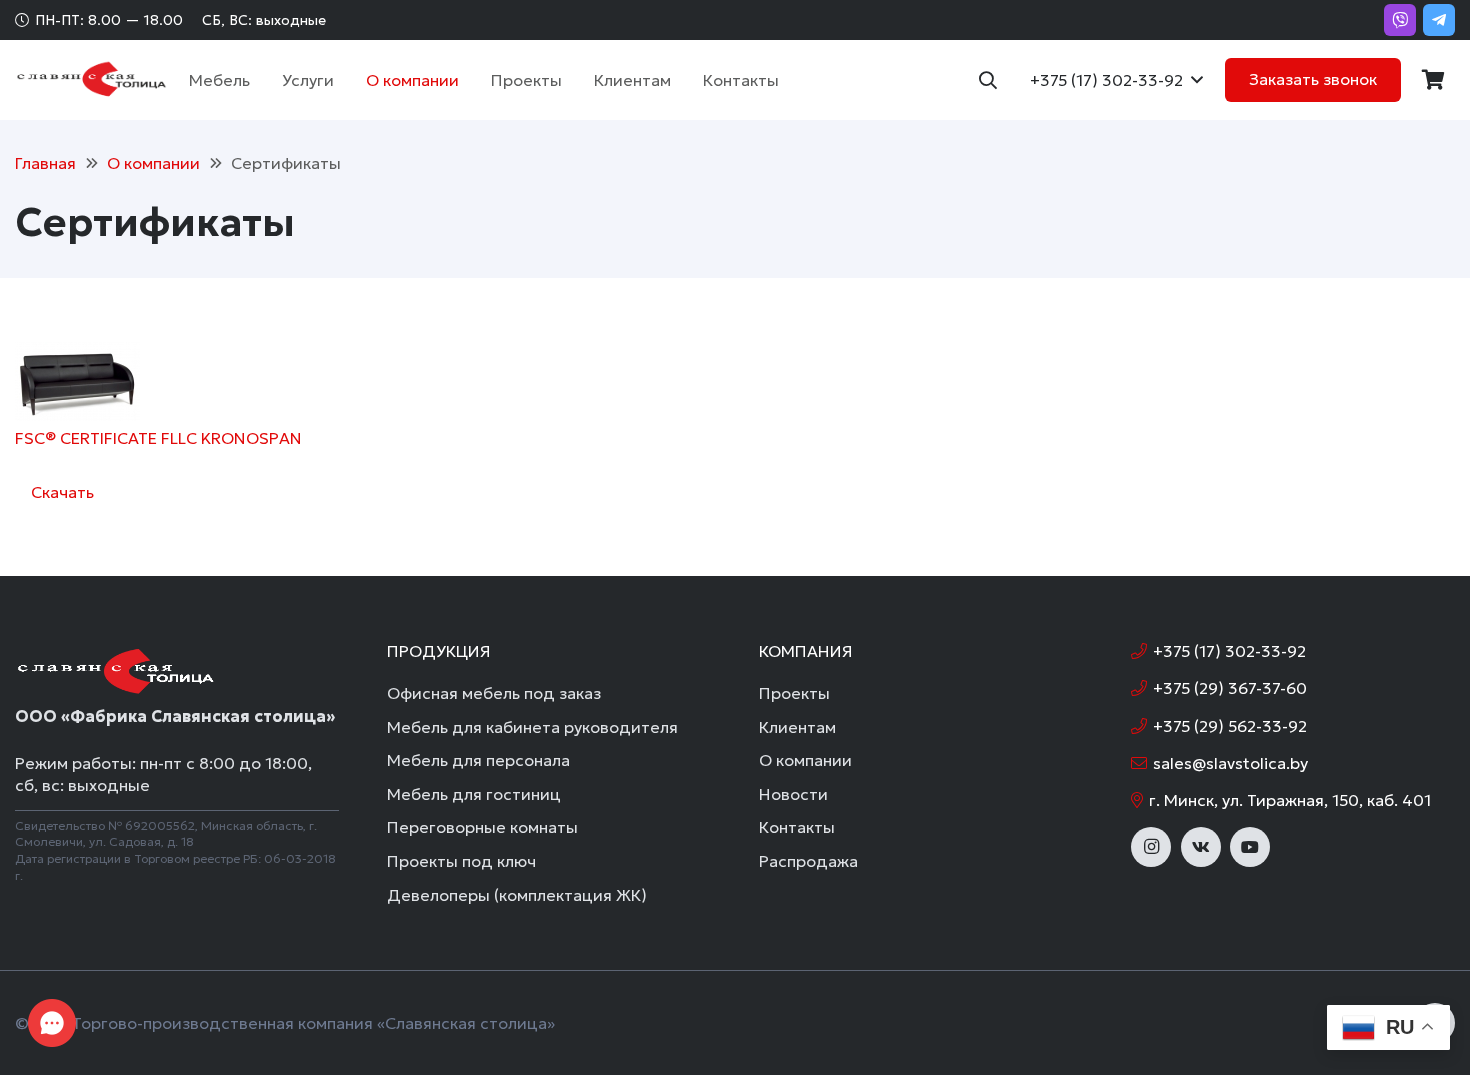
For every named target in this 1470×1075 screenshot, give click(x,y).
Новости (793, 794)
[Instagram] (1151, 847)
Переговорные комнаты (482, 827)
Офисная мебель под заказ (494, 693)
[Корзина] (1433, 80)
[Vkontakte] (1201, 847)
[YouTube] (1250, 847)
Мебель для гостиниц (474, 794)
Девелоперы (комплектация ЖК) (517, 895)
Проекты (794, 693)
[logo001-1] (91, 80)
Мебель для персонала (478, 760)
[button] (260, 80)
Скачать (62, 492)
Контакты (797, 827)
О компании (805, 760)
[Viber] (1400, 20)
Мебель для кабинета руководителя (532, 727)
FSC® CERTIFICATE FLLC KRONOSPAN (158, 438)
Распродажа (808, 861)
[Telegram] (1439, 20)
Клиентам (797, 727)
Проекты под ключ (461, 861)
